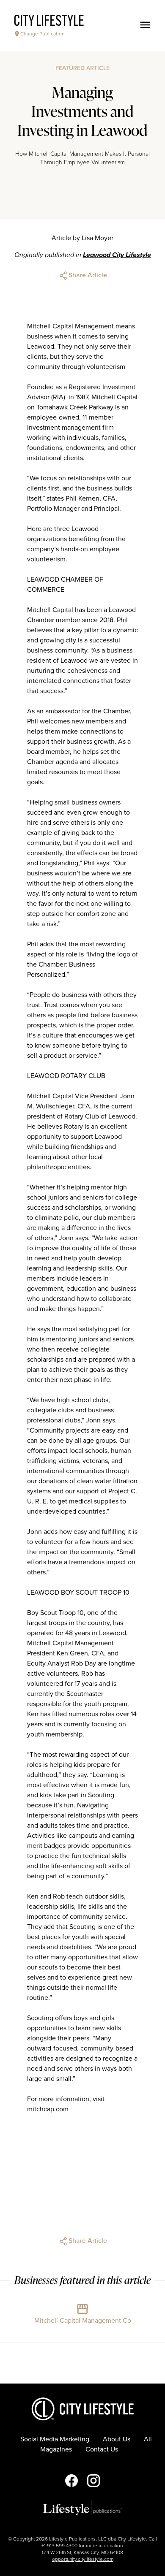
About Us (117, 2439)
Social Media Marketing (55, 2439)
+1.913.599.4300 (59, 2546)
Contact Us (102, 2449)
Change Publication (43, 34)
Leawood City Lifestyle (117, 255)
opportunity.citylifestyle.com (83, 2559)
